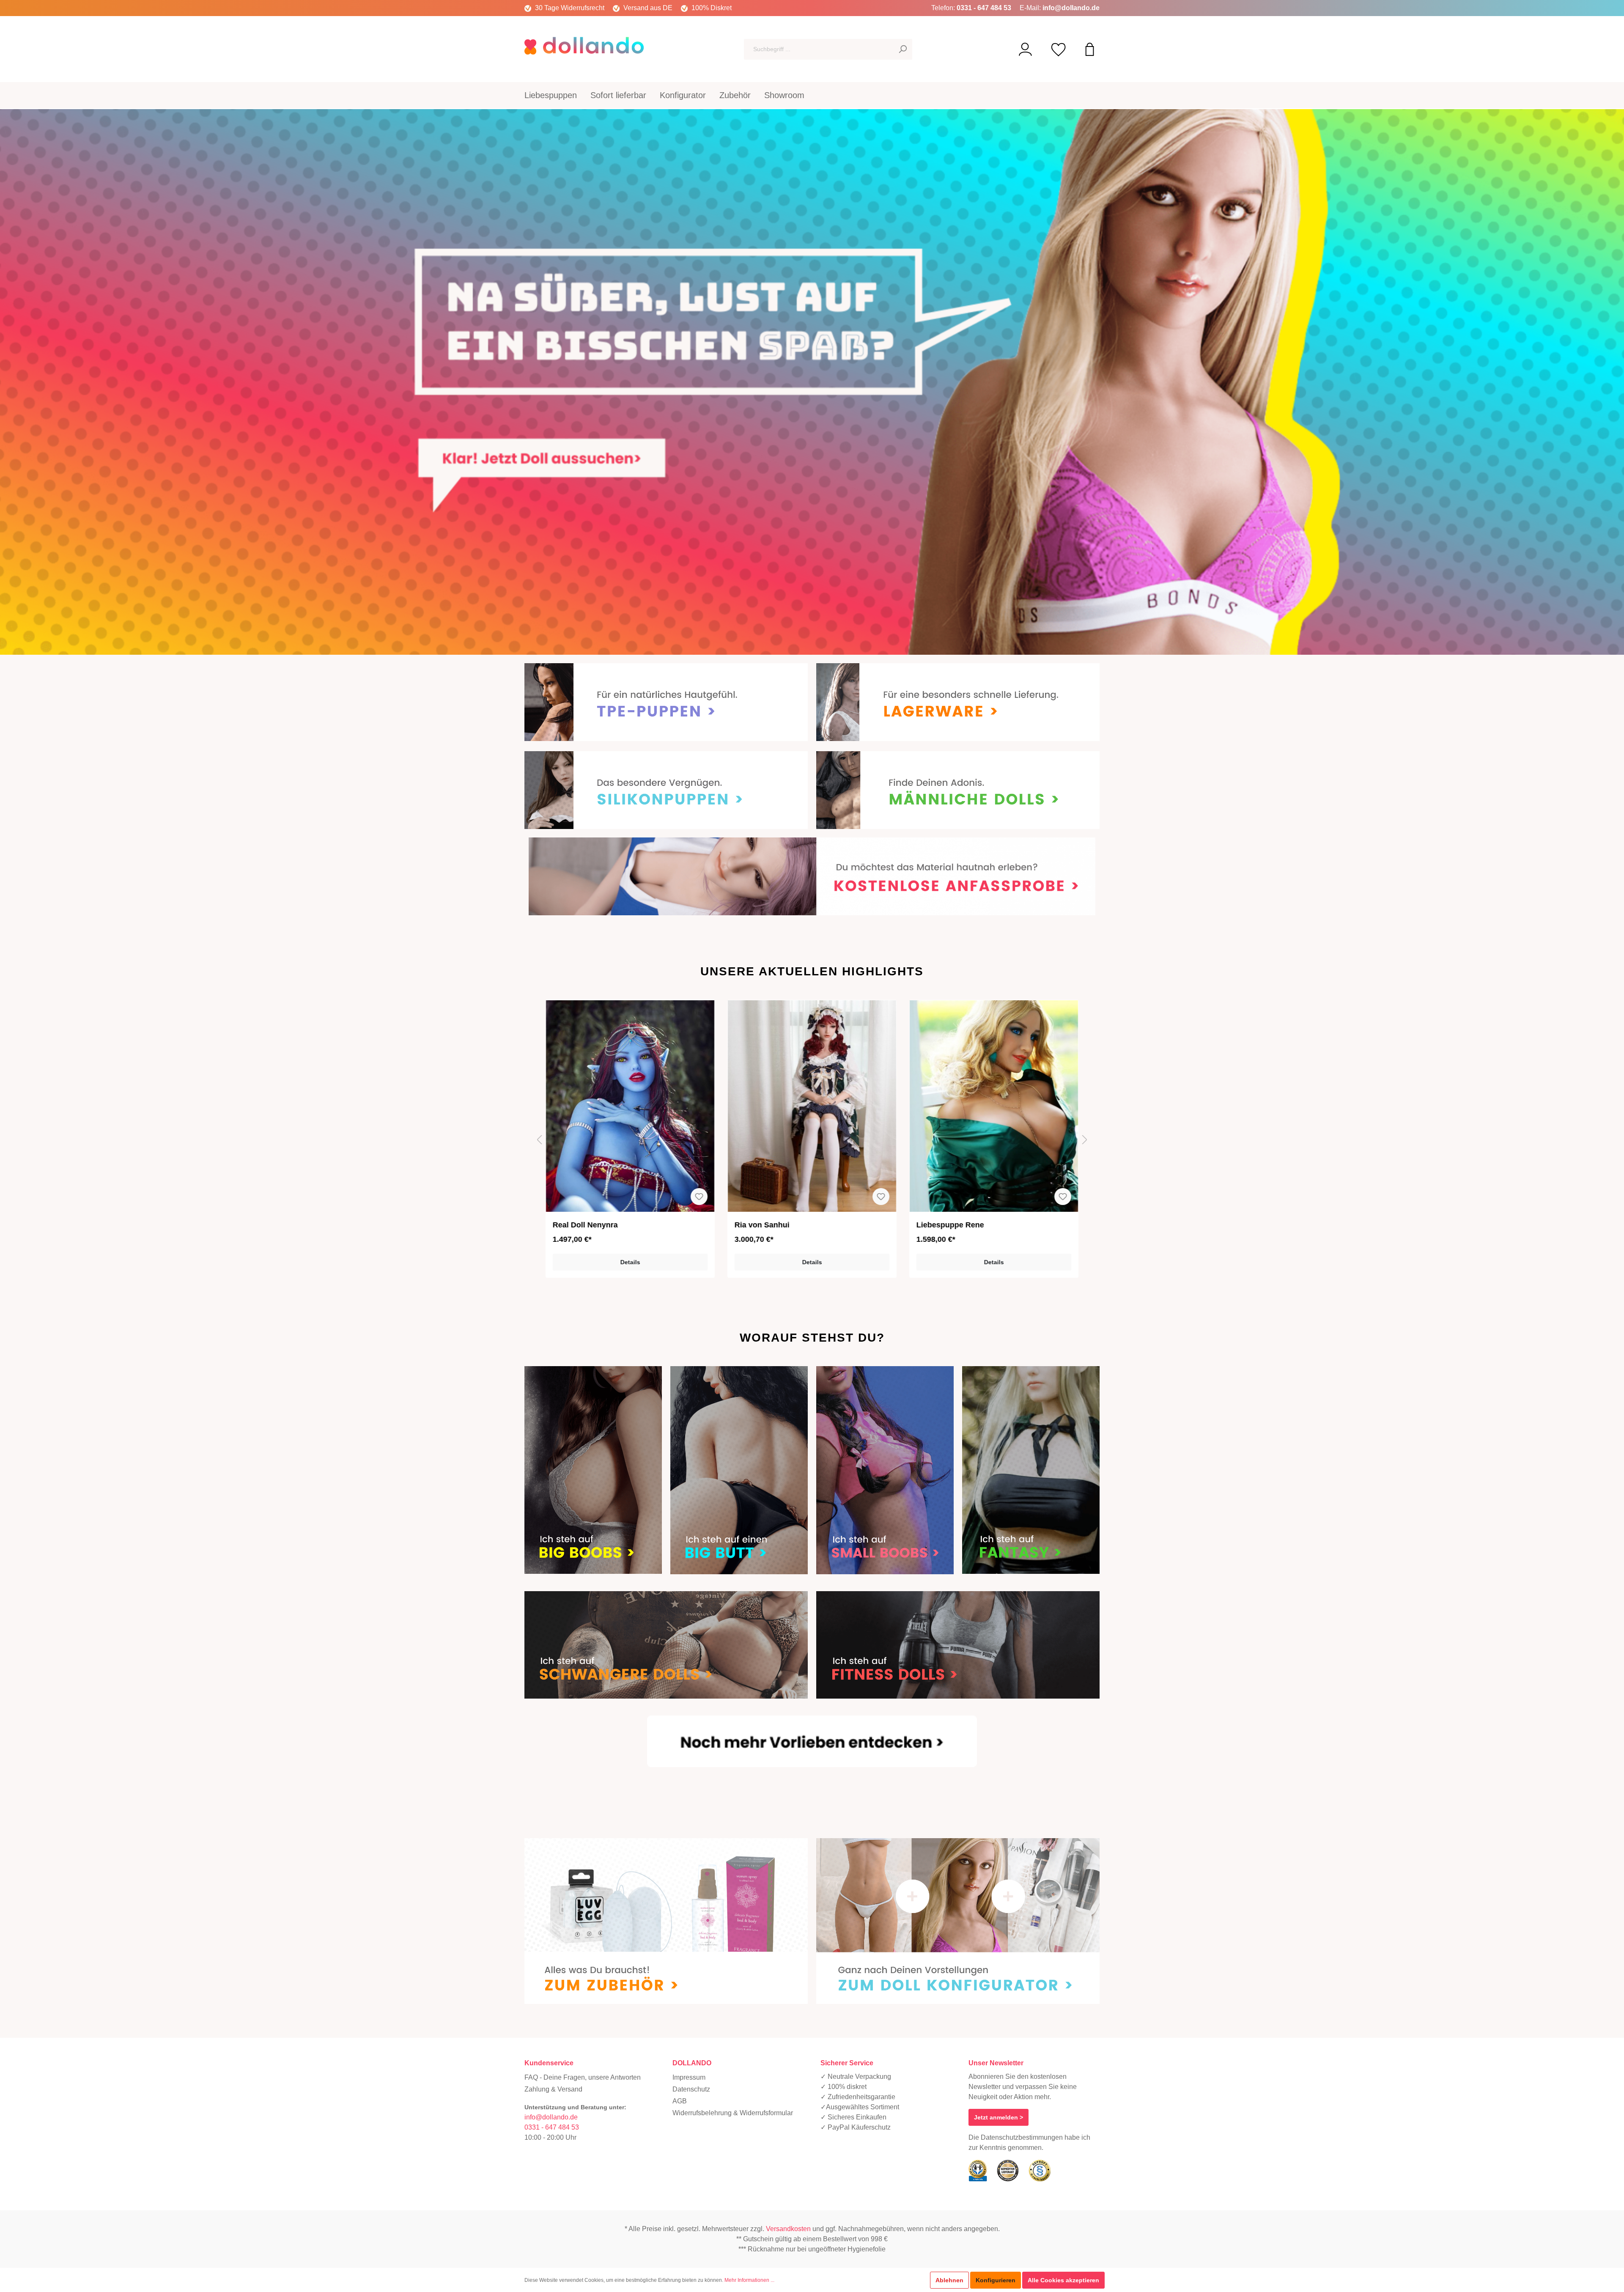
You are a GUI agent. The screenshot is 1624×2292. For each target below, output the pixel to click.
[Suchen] (903, 49)
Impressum (689, 2077)
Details (630, 1262)
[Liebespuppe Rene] (812, 1106)
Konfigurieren (996, 2280)
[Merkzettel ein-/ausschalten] (699, 1197)
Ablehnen (949, 2280)
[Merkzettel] (1059, 49)
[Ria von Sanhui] (630, 1106)
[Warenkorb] (1090, 49)
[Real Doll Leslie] (994, 1106)
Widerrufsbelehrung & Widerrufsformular (733, 2113)
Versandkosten (788, 2229)
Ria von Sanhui (580, 1225)
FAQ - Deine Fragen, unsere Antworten (583, 2077)
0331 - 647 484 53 (984, 8)
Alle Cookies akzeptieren (1063, 2280)
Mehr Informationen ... (749, 2280)
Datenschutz (691, 2089)
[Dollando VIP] (1025, 49)
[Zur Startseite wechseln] (588, 47)
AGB (680, 2101)
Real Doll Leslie (945, 1225)
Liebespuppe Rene (768, 1225)
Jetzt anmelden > (999, 2117)
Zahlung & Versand (553, 2089)
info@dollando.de (1071, 8)
